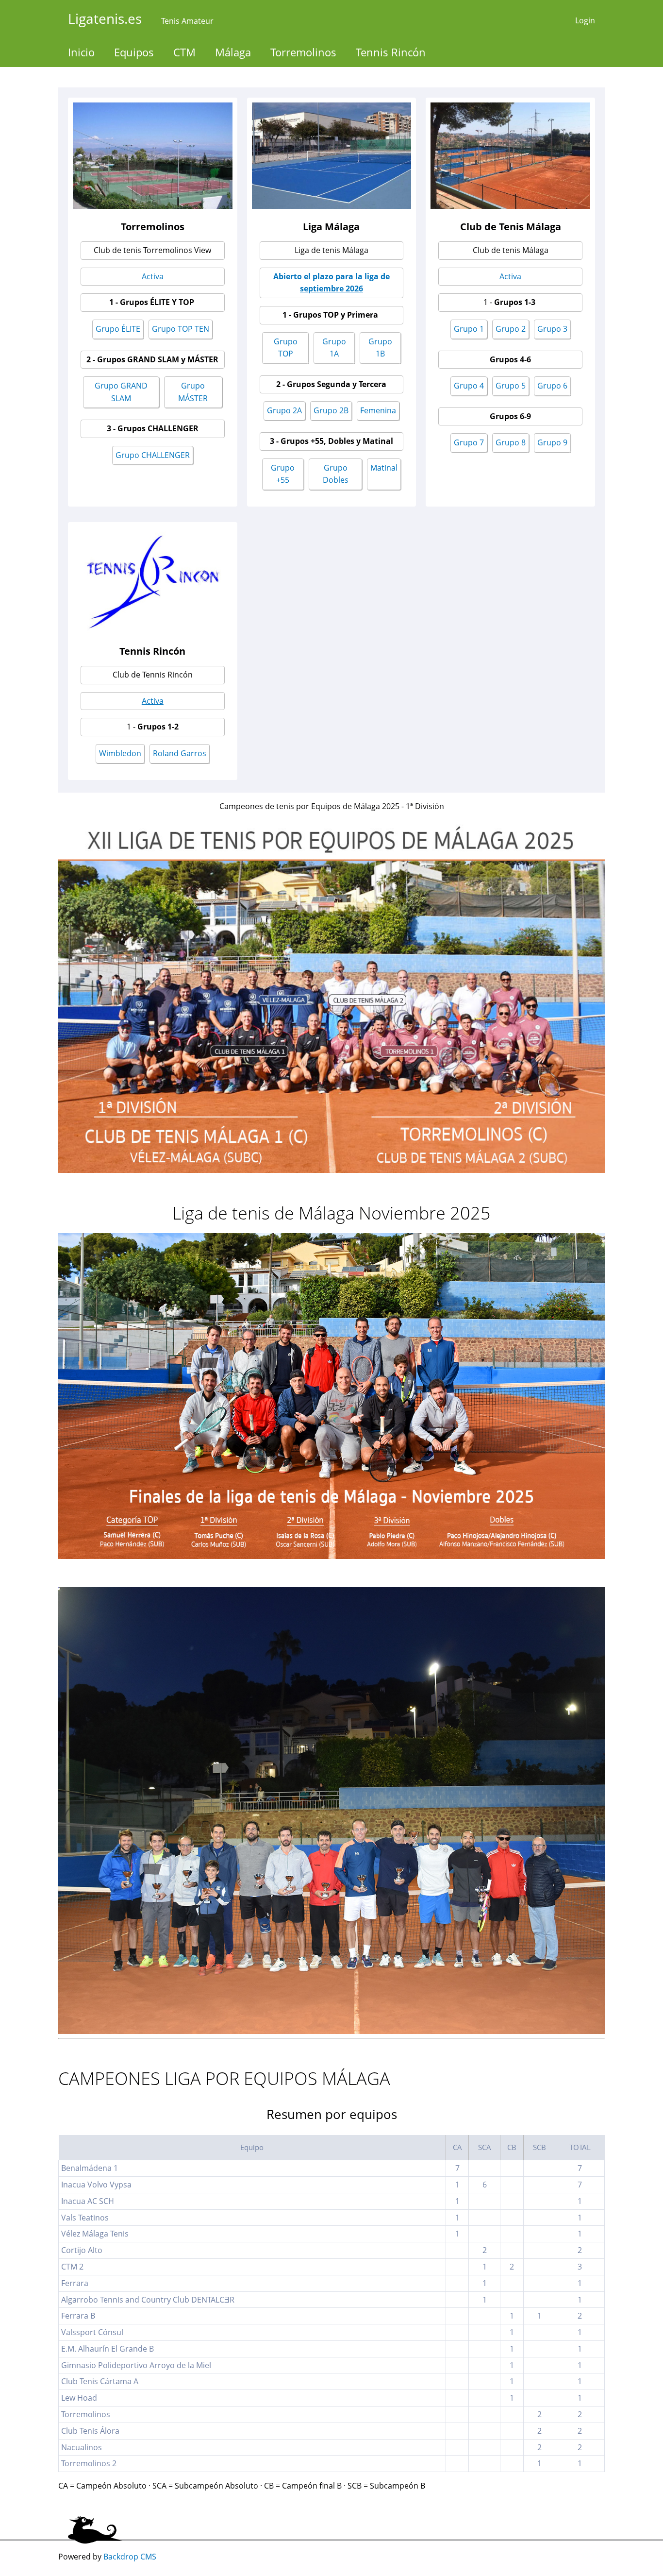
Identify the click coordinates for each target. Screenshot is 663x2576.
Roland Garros (180, 753)
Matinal (384, 468)
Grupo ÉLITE (118, 329)
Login (585, 20)
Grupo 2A (284, 410)
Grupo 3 (552, 329)
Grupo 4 (469, 386)
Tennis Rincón (391, 52)
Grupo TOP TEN (181, 329)
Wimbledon (120, 753)
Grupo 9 (552, 442)
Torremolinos (303, 52)
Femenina (378, 410)
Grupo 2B (331, 410)
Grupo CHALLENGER (153, 455)
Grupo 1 (469, 329)
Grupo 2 (511, 329)
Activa (153, 276)
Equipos (134, 52)
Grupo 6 (552, 386)
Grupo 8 (511, 442)
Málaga (233, 52)
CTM (184, 52)
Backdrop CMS (130, 2557)
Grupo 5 (511, 386)
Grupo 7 (469, 442)
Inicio (81, 52)
